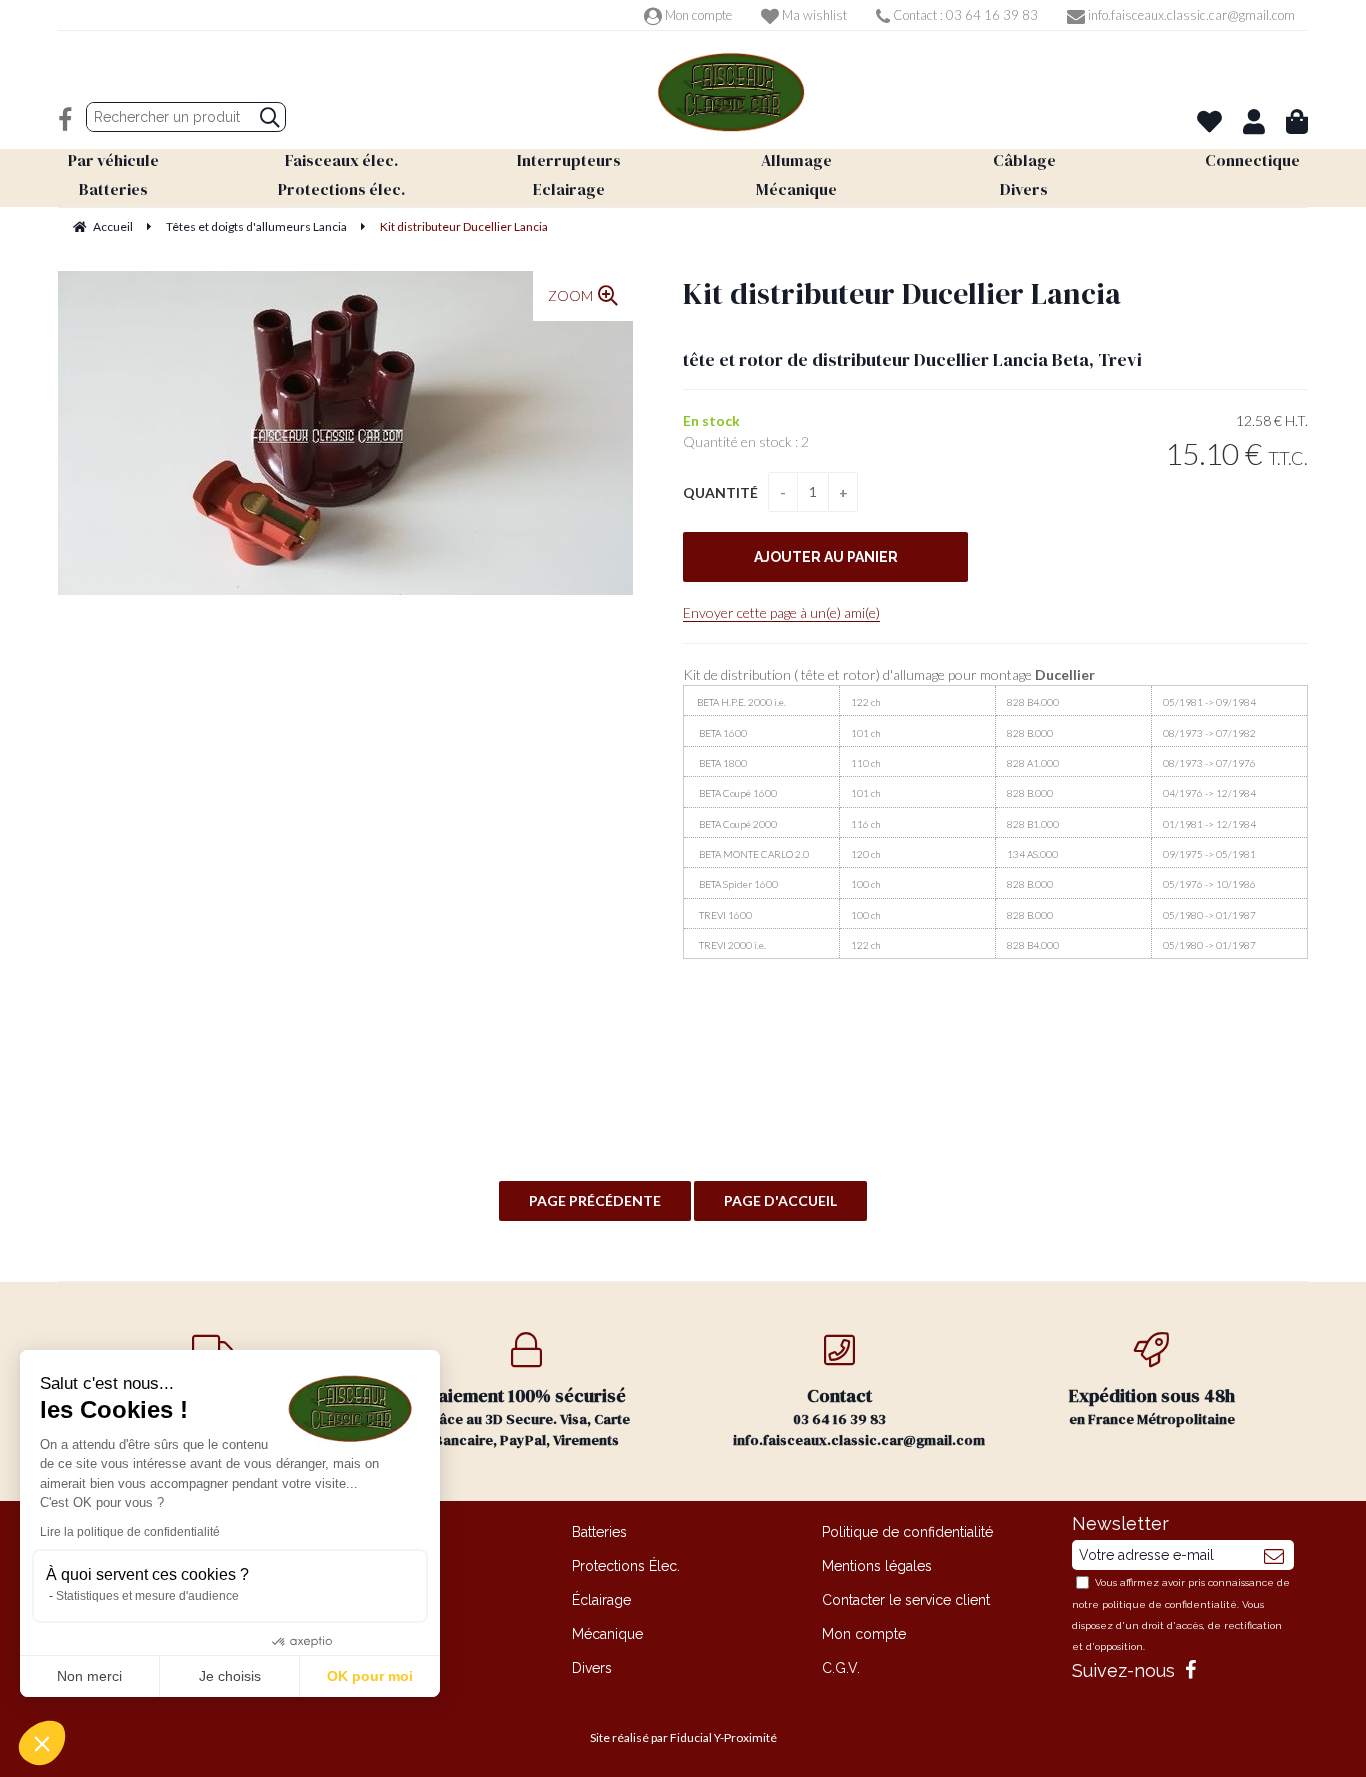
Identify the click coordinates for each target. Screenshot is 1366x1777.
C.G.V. (841, 1668)
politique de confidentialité (1169, 1604)
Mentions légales (877, 1566)
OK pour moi (370, 1676)
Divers (592, 1668)
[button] (42, 1743)
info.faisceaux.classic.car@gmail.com (1190, 15)
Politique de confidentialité (907, 1532)
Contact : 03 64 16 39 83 (964, 15)
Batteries (599, 1532)
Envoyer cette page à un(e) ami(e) (781, 612)
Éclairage (601, 1600)
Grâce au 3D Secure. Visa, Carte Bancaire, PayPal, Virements (526, 1416)
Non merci (89, 1676)
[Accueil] (731, 92)
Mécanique (607, 1634)
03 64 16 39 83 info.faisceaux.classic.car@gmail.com (859, 1416)
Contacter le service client (906, 1600)
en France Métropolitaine (1152, 1406)
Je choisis (230, 1676)
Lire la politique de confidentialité (130, 1532)
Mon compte (697, 15)
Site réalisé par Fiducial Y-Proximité (683, 1737)
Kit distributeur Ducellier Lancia (902, 293)
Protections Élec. (626, 1566)
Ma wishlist (813, 15)
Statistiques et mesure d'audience (147, 1596)
